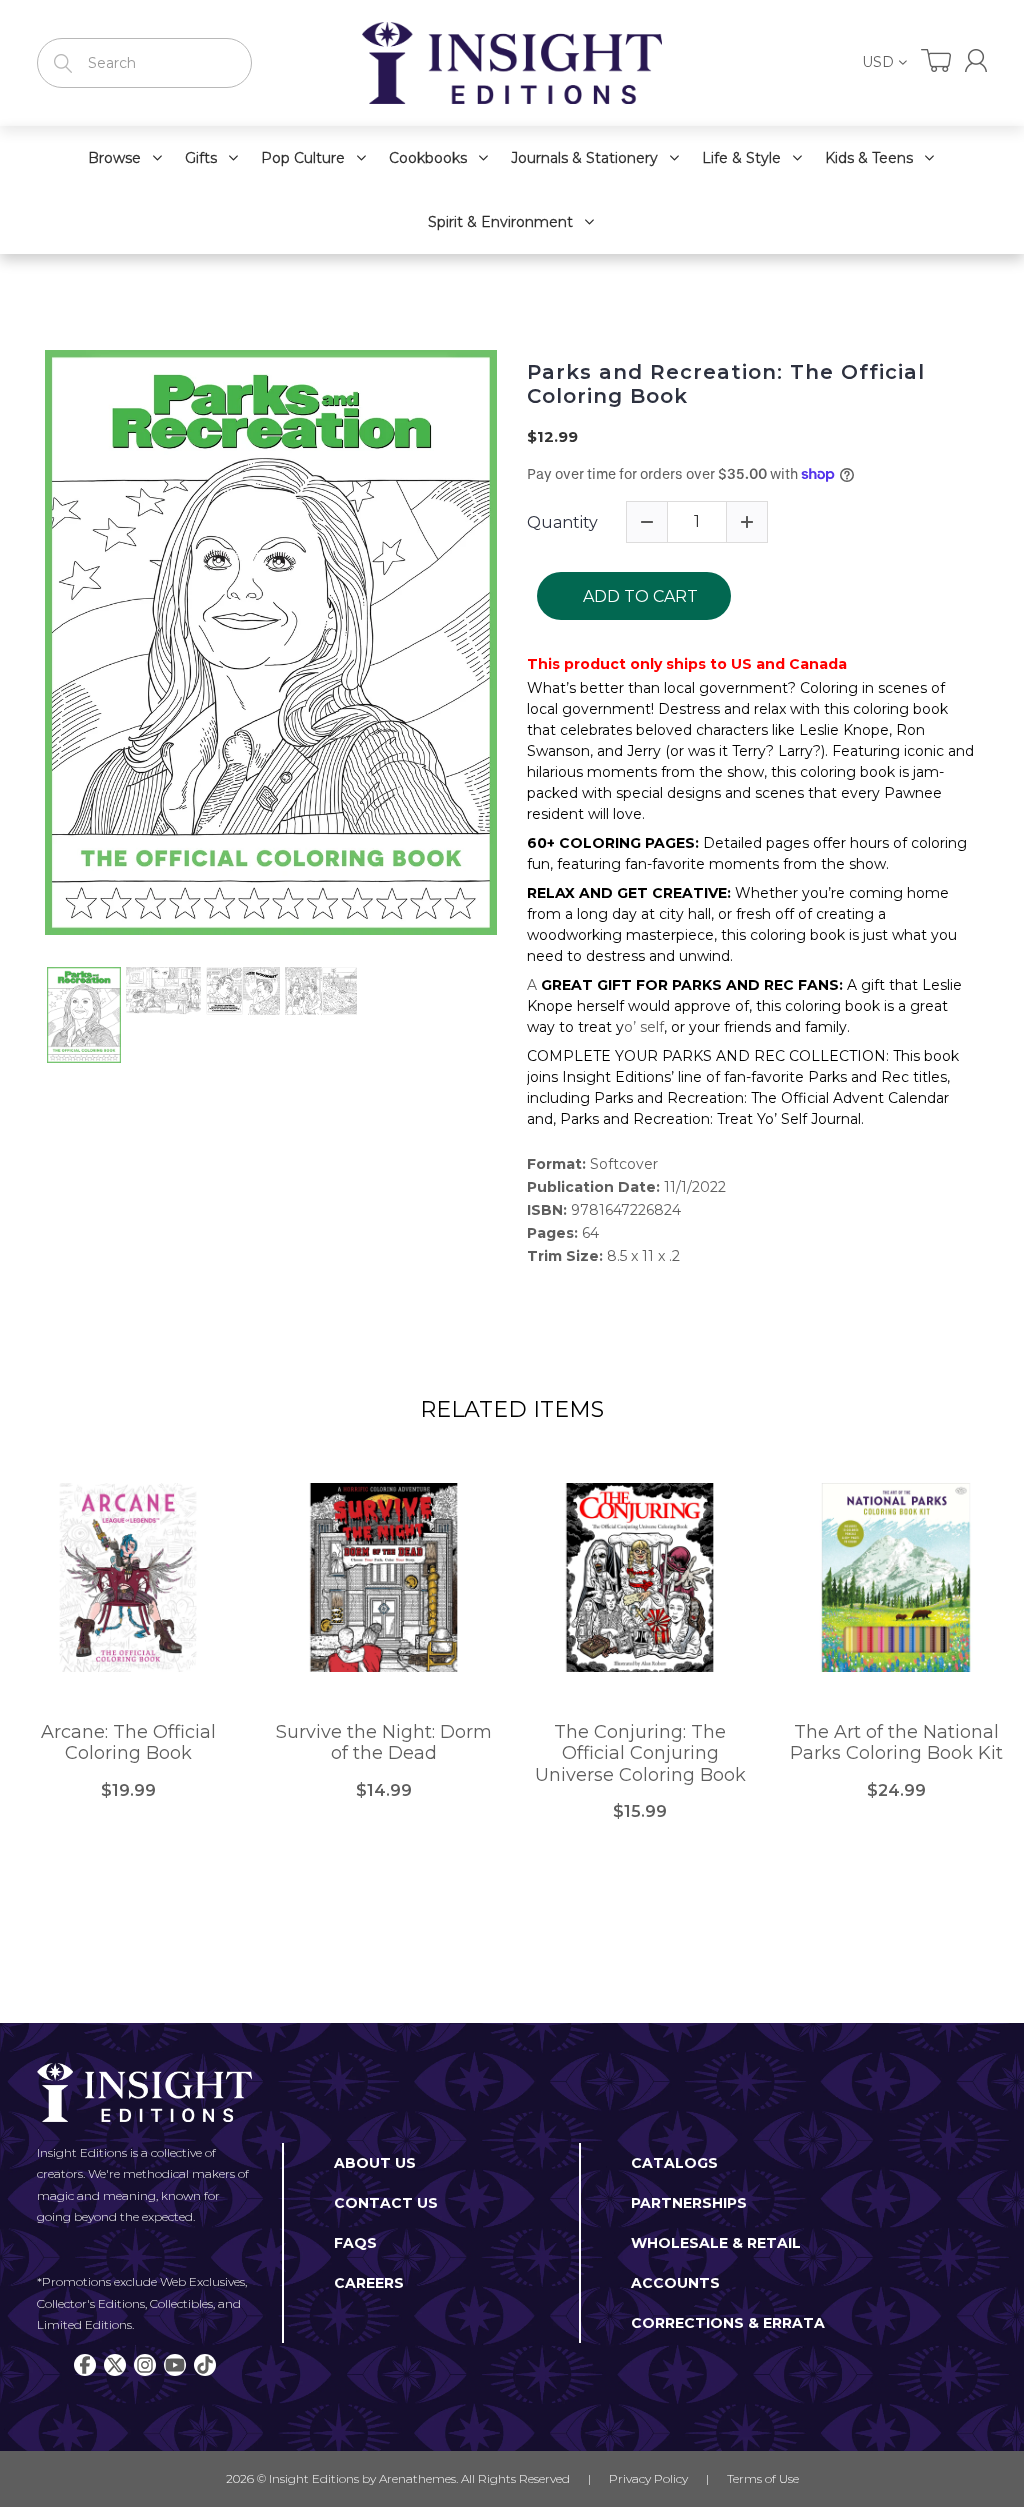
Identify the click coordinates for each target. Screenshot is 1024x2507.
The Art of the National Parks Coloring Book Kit (896, 1743)
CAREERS (369, 2283)
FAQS (355, 2243)
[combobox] (144, 63)
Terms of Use (763, 2478)
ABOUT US (375, 2163)
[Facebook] (85, 2365)
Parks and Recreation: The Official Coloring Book (726, 384)
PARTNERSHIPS (689, 2203)
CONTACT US (386, 2203)
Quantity (562, 522)
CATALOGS (674, 2163)
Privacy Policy (648, 2478)
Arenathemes (417, 2478)
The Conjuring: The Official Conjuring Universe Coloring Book (640, 1754)
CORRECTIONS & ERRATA (728, 2323)
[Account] (976, 60)
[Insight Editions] (512, 63)
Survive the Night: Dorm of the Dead (384, 1743)
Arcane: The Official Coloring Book (128, 1743)
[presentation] (27, 1015)
